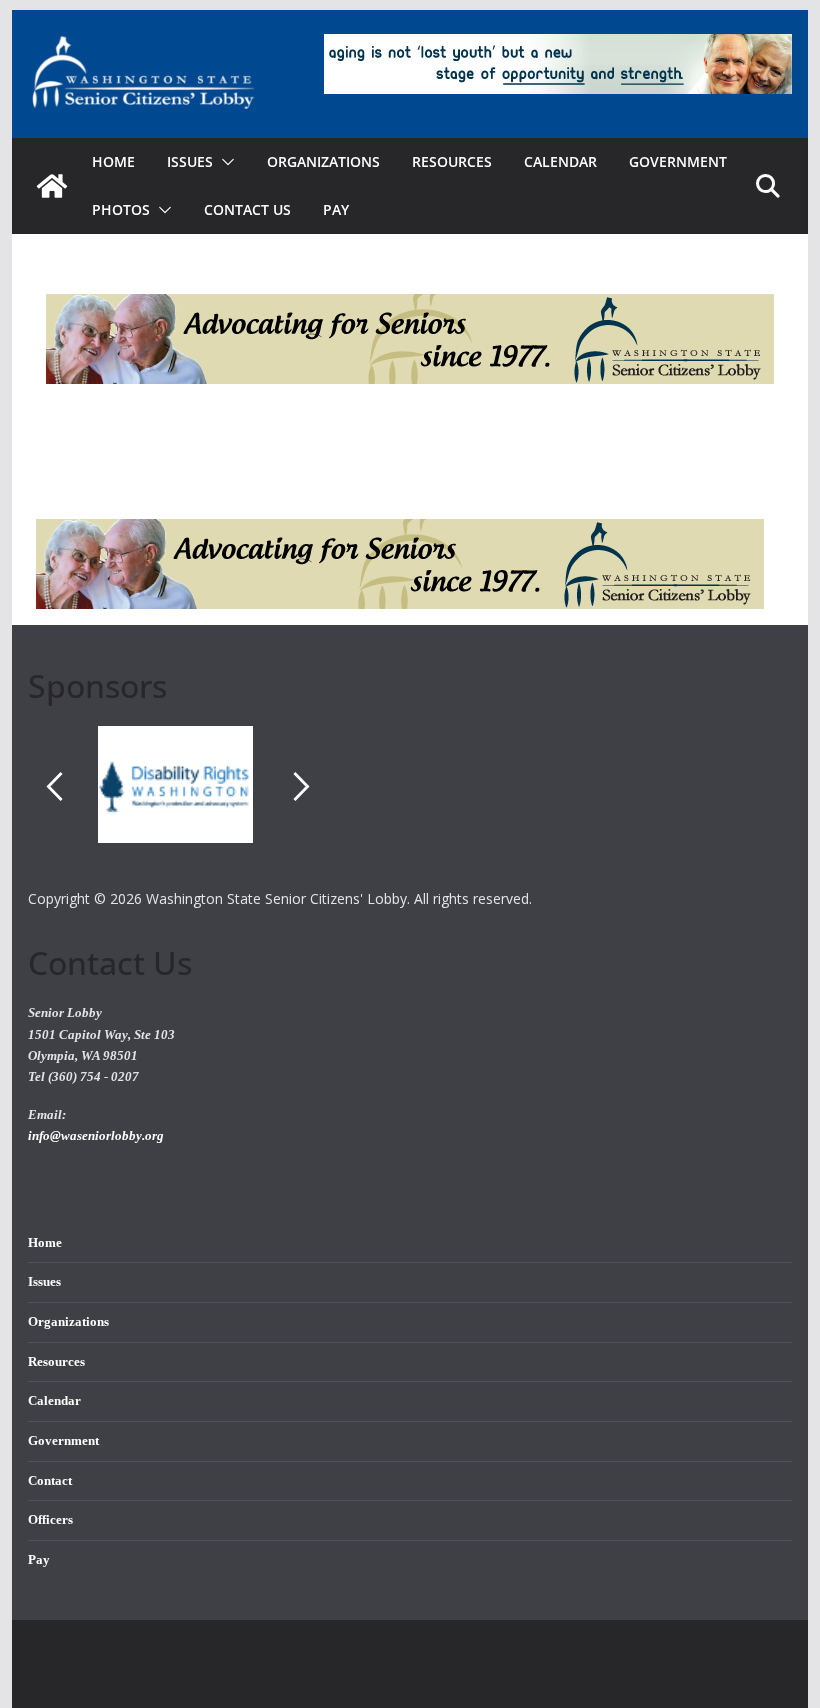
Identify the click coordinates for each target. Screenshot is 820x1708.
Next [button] (302, 786)
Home (113, 161)
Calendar (560, 161)
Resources (452, 161)
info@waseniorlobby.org (96, 1136)
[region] (409, 806)
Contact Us (247, 209)
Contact (50, 1481)
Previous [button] (54, 786)
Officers (50, 1520)
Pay (336, 209)
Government (678, 161)
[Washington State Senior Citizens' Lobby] (52, 186)
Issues (44, 1282)
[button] (224, 162)
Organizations (323, 161)
